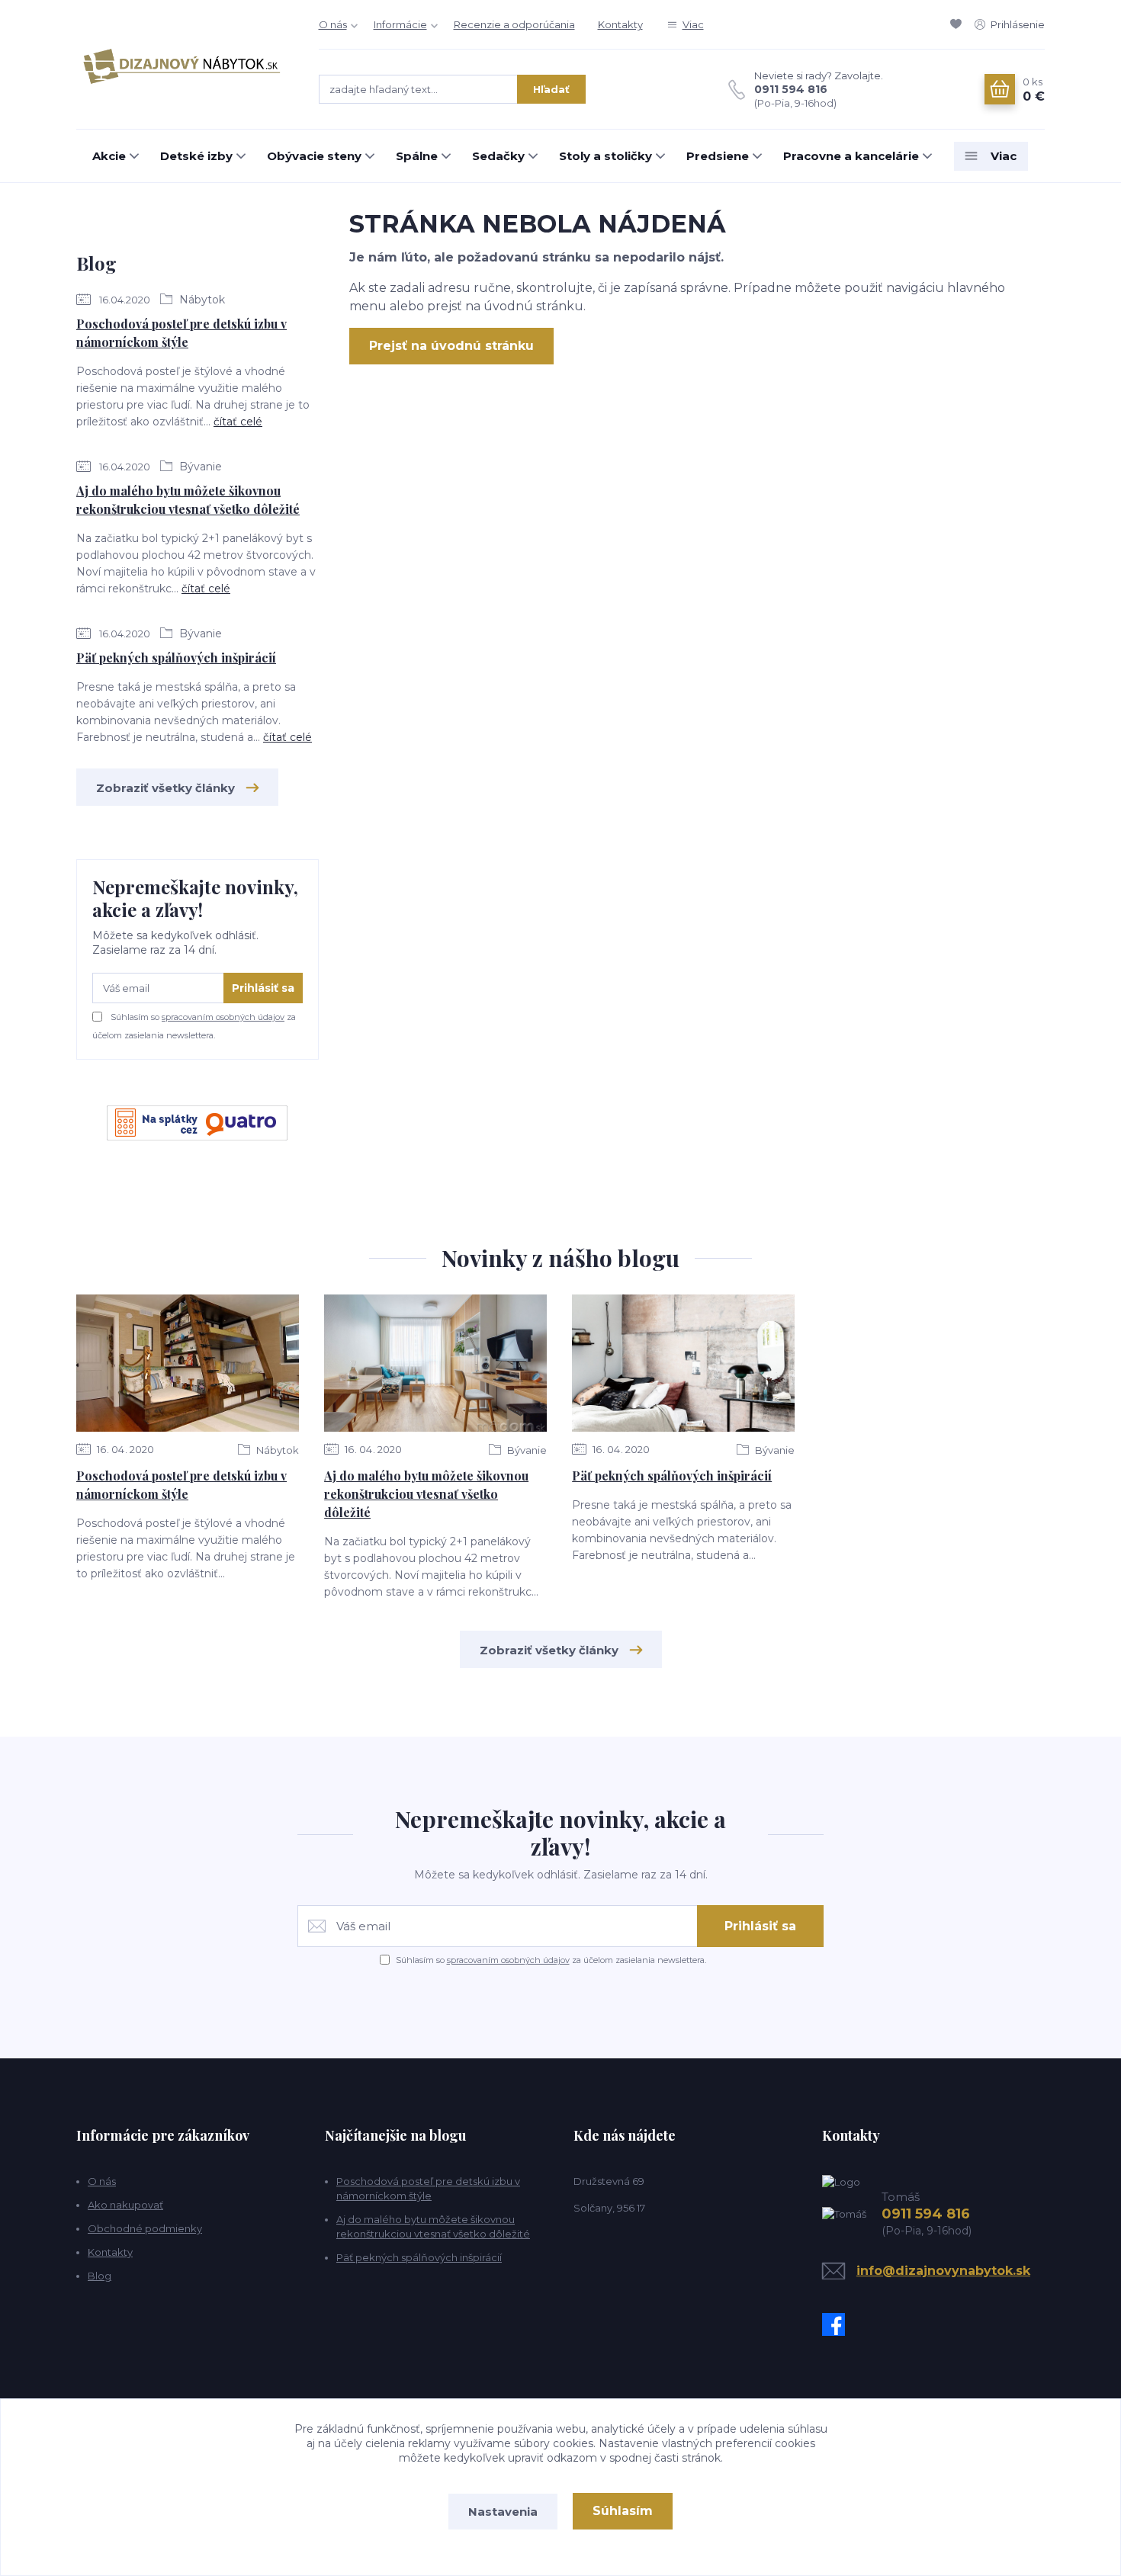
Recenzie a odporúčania (514, 24)
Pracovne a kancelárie (851, 156)
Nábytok (201, 300)
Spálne (417, 156)
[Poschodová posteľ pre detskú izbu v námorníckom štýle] (188, 1363)
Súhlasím (623, 2511)
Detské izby (196, 156)
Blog (100, 2276)
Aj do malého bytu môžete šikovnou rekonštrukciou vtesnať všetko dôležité (188, 500)
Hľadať (551, 89)
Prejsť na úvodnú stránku (451, 346)
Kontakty (620, 24)
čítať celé (238, 422)
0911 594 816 (791, 89)
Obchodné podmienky (145, 2228)
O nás (333, 24)
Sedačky (498, 156)
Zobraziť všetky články (165, 788)
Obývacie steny (314, 156)
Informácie (400, 24)
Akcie (109, 156)
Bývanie (199, 467)
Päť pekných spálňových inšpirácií (176, 658)
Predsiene (718, 156)
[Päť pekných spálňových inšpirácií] (683, 1363)
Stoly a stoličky (605, 156)
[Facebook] (837, 2324)
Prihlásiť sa (263, 988)
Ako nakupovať (125, 2205)
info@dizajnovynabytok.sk (943, 2271)
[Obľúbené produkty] (959, 24)
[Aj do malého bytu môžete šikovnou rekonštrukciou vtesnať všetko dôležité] (435, 1363)
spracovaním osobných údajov (223, 1017)
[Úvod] (182, 65)
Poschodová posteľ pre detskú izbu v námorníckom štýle (181, 333)
